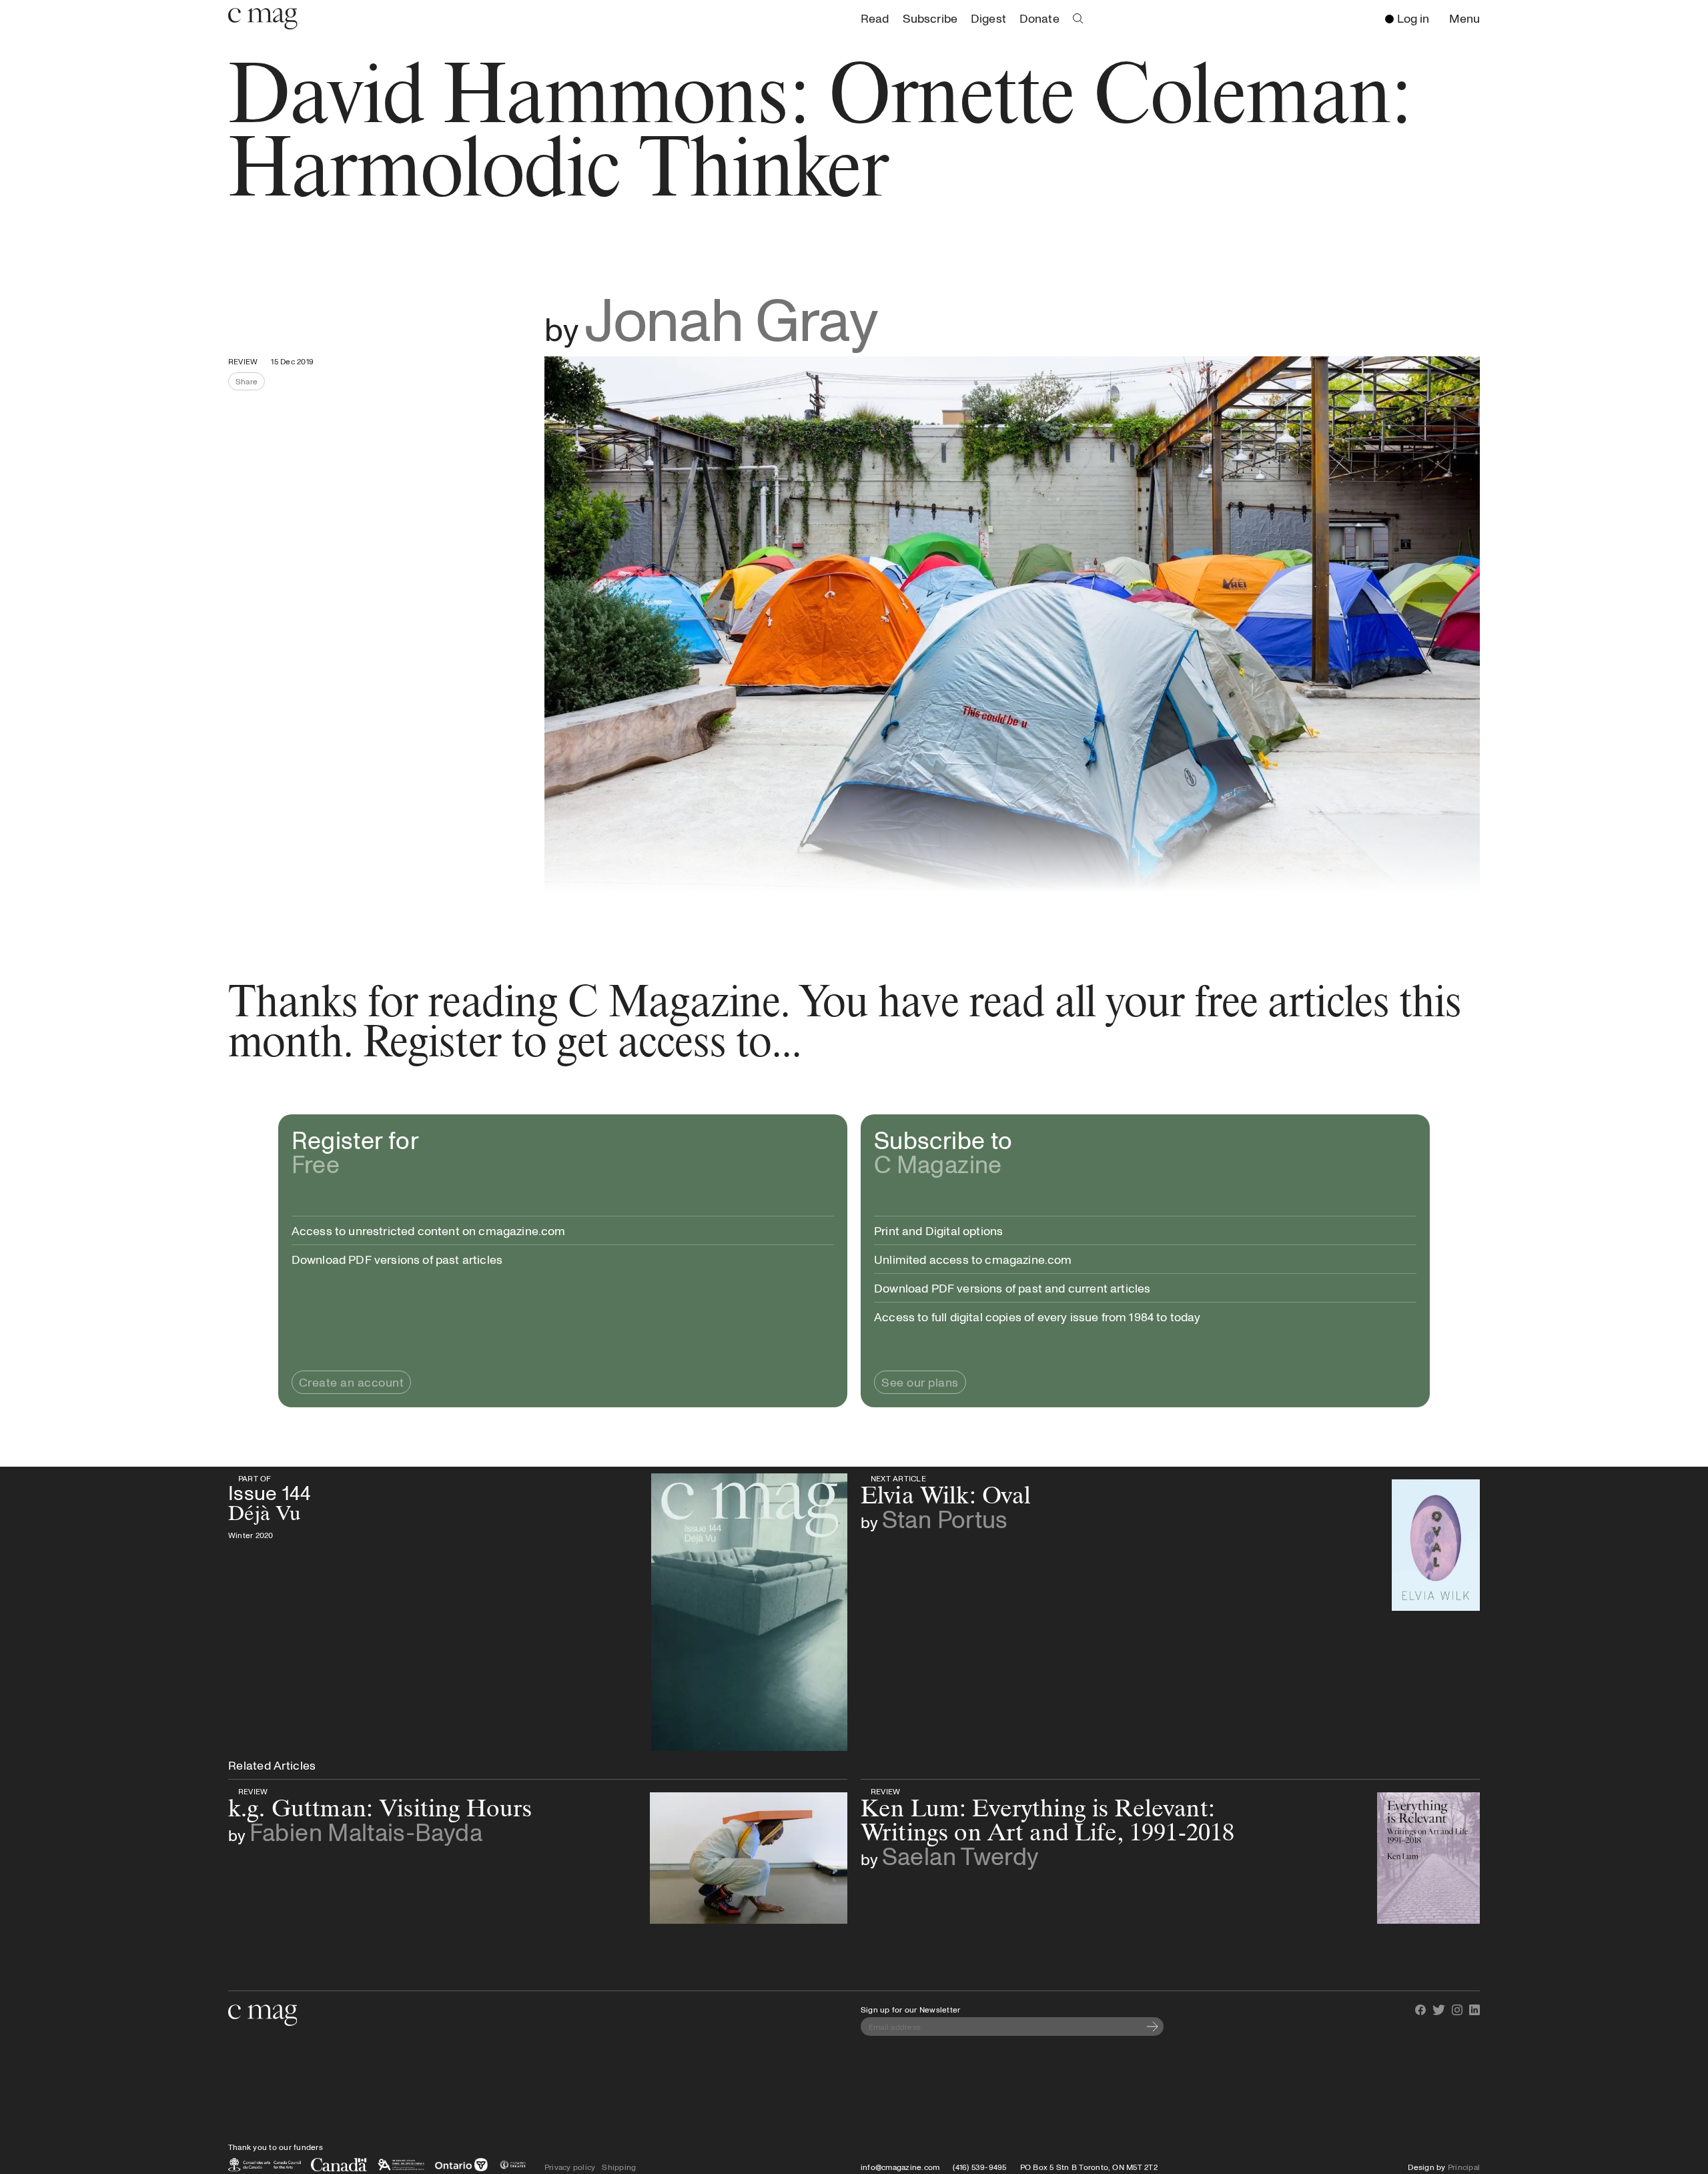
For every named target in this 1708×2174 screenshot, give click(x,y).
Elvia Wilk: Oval (968, 1478)
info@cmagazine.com (900, 2167)
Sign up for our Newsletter (910, 2009)
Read (875, 18)
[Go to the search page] (1078, 19)
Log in (1413, 18)
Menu (1468, 19)
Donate (1039, 18)
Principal (1464, 2167)
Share (250, 383)
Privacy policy (570, 2167)
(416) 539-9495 (979, 2167)
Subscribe (930, 18)
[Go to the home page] (263, 2015)
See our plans (920, 1382)
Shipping (619, 2167)
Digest (988, 18)
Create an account (352, 1382)
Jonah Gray (731, 318)
